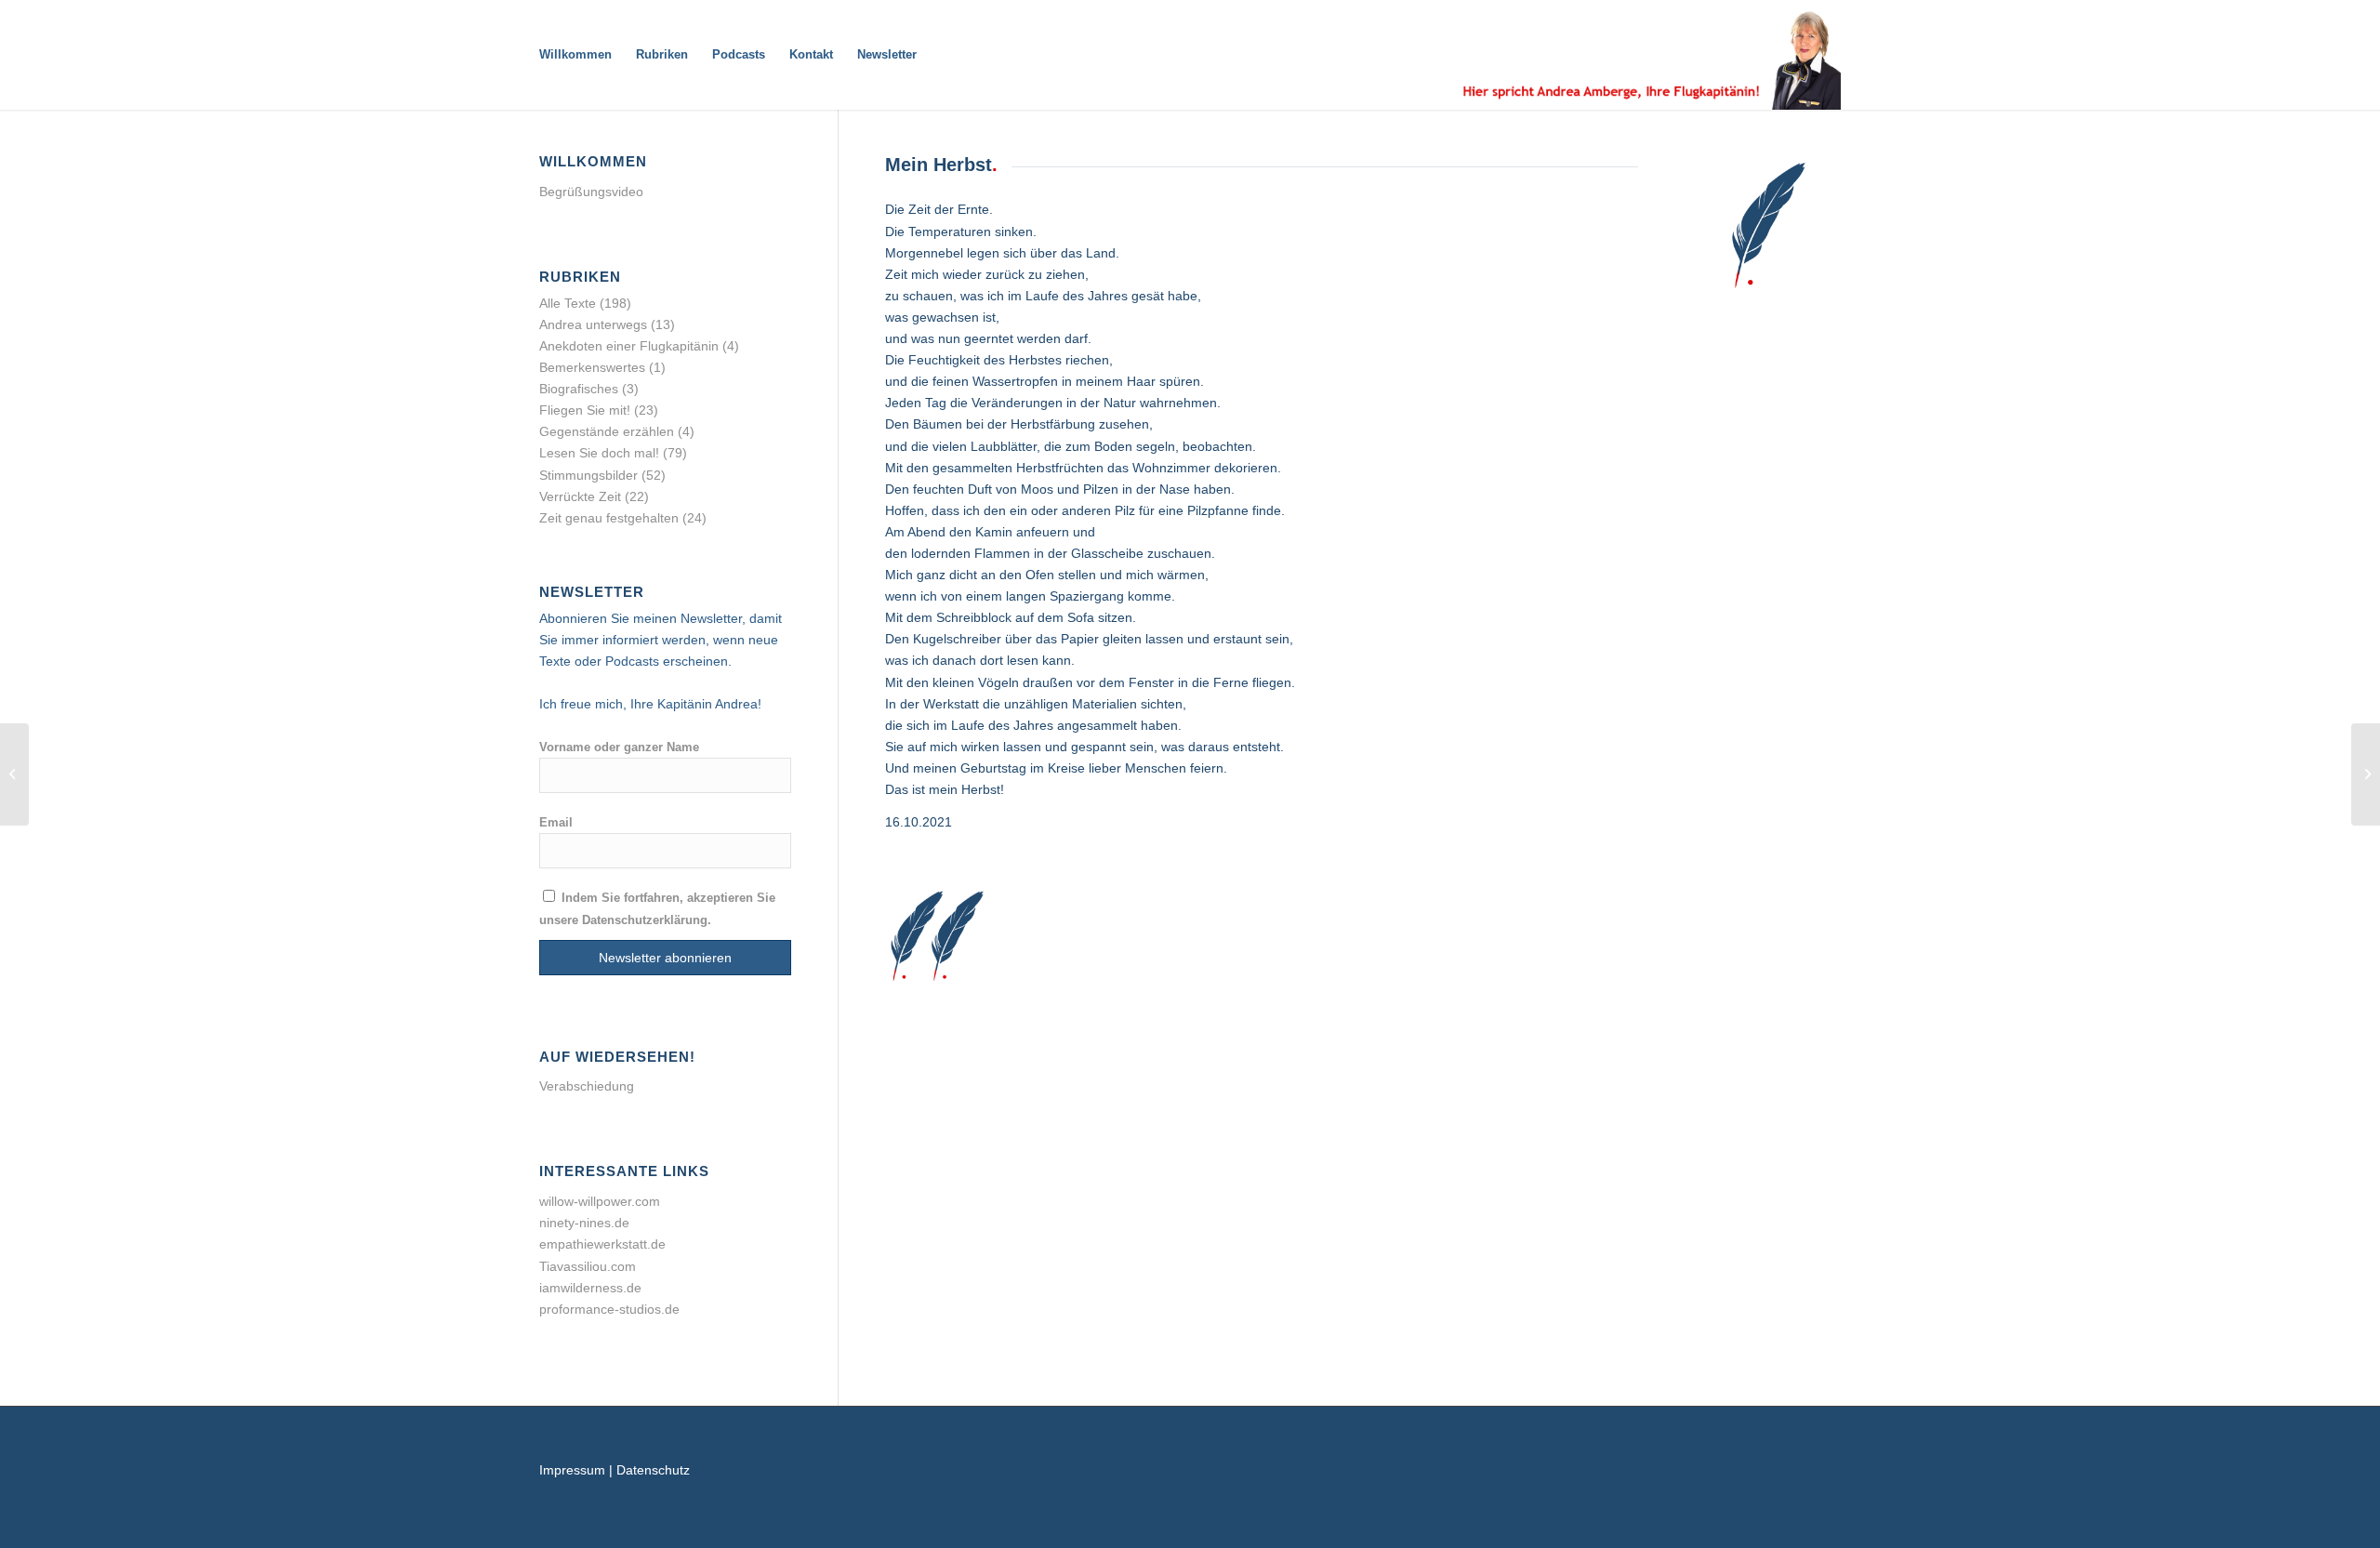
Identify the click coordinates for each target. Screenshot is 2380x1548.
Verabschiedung (587, 1086)
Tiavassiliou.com (588, 1266)
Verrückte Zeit (580, 496)
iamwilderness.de (590, 1288)
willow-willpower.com (600, 1201)
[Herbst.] (14, 774)
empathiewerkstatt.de (602, 1244)
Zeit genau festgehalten (609, 518)
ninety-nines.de (584, 1223)
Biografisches (579, 389)
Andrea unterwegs (593, 324)
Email (556, 822)
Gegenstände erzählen (607, 431)
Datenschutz (653, 1470)
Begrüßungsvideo (591, 192)
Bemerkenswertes (592, 367)
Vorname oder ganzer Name (619, 747)
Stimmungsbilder (588, 475)
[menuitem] (575, 55)
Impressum (572, 1470)
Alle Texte (568, 303)
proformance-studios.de (609, 1309)
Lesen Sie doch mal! (599, 453)
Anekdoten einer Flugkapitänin (629, 346)
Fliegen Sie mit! (585, 410)
